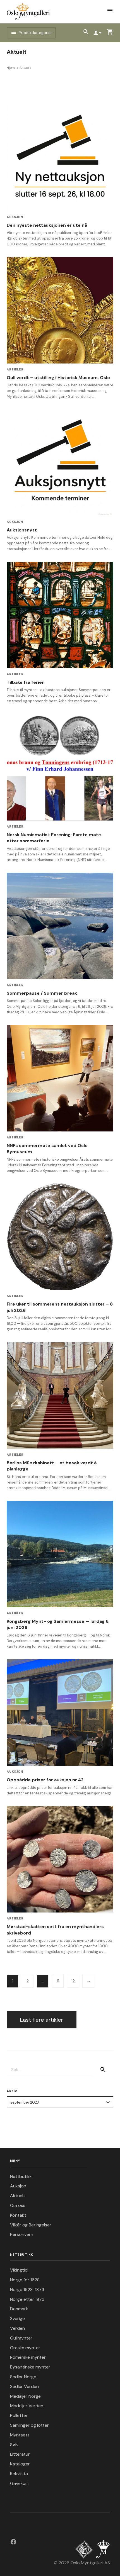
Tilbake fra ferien (26, 682)
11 (58, 1981)
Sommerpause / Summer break (42, 993)
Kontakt (18, 2215)
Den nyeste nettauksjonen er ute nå (47, 225)
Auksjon (15, 217)
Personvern (22, 2234)
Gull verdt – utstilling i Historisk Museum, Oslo (58, 378)
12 (73, 1981)
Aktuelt (18, 2196)
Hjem (11, 68)
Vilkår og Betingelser (31, 2225)
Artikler (15, 369)
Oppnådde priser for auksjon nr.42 (45, 1780)
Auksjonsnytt (22, 530)
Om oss (18, 2205)
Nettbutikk (21, 2176)
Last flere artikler (42, 2020)
